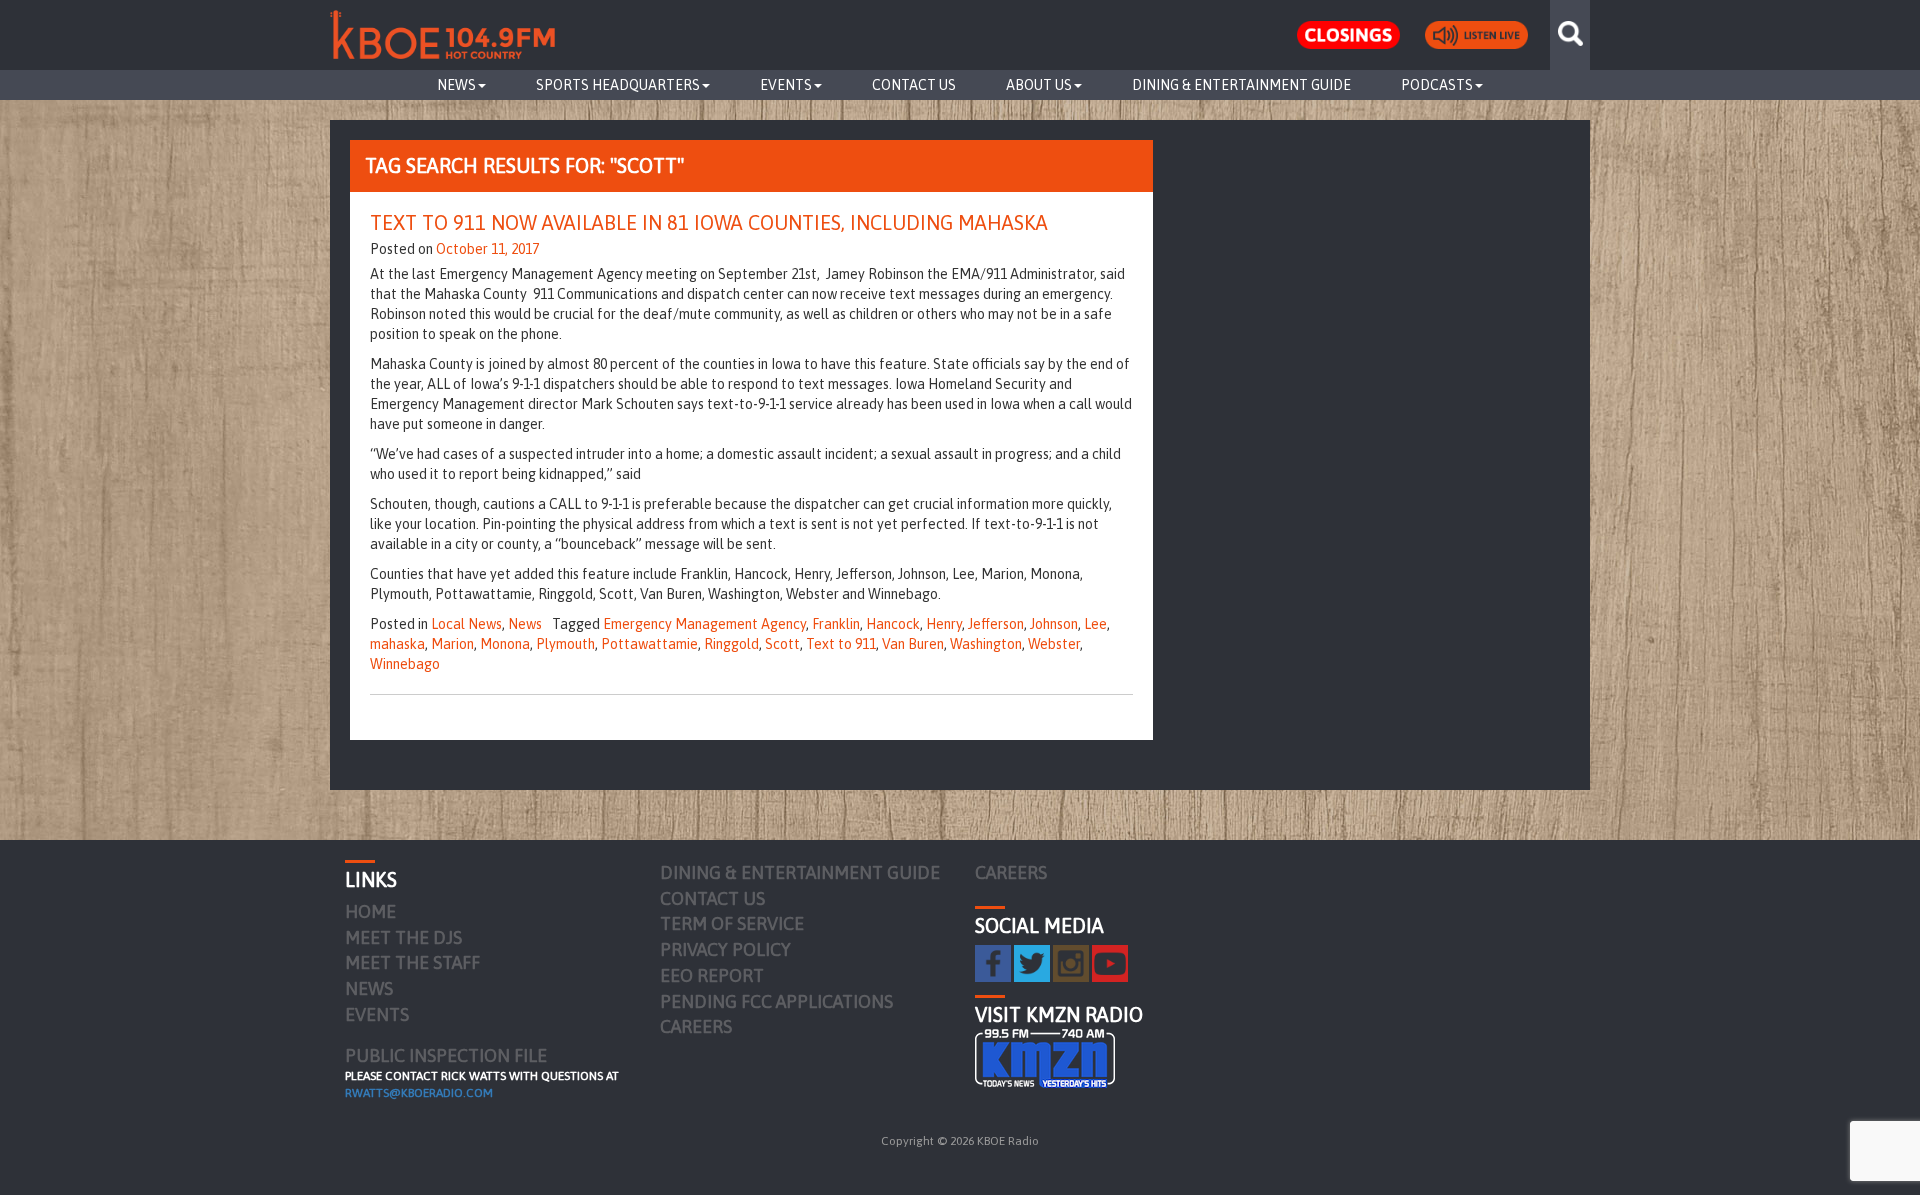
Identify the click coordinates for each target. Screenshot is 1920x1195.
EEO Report (712, 975)
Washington (986, 644)
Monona (505, 644)
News (456, 85)
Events (786, 85)
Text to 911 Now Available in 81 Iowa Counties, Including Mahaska (709, 222)
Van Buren (913, 644)
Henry (944, 624)
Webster (1054, 644)
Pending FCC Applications (776, 1001)
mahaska (397, 644)
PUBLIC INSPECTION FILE (446, 1055)
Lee (1095, 624)
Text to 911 (841, 644)
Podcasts (1437, 85)
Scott (782, 644)
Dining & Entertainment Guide (1241, 85)
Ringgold (731, 644)
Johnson (1054, 624)
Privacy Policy (725, 949)
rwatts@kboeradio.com (419, 1093)
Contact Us (914, 85)
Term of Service (732, 923)
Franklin (836, 624)
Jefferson (996, 624)
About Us (1039, 85)
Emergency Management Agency (704, 624)
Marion (452, 644)
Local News (466, 624)
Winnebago (405, 664)
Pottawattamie (649, 644)
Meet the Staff (412, 962)
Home (370, 911)
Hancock (893, 624)
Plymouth (565, 644)
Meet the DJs (403, 937)
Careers (696, 1026)
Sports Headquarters (618, 85)
